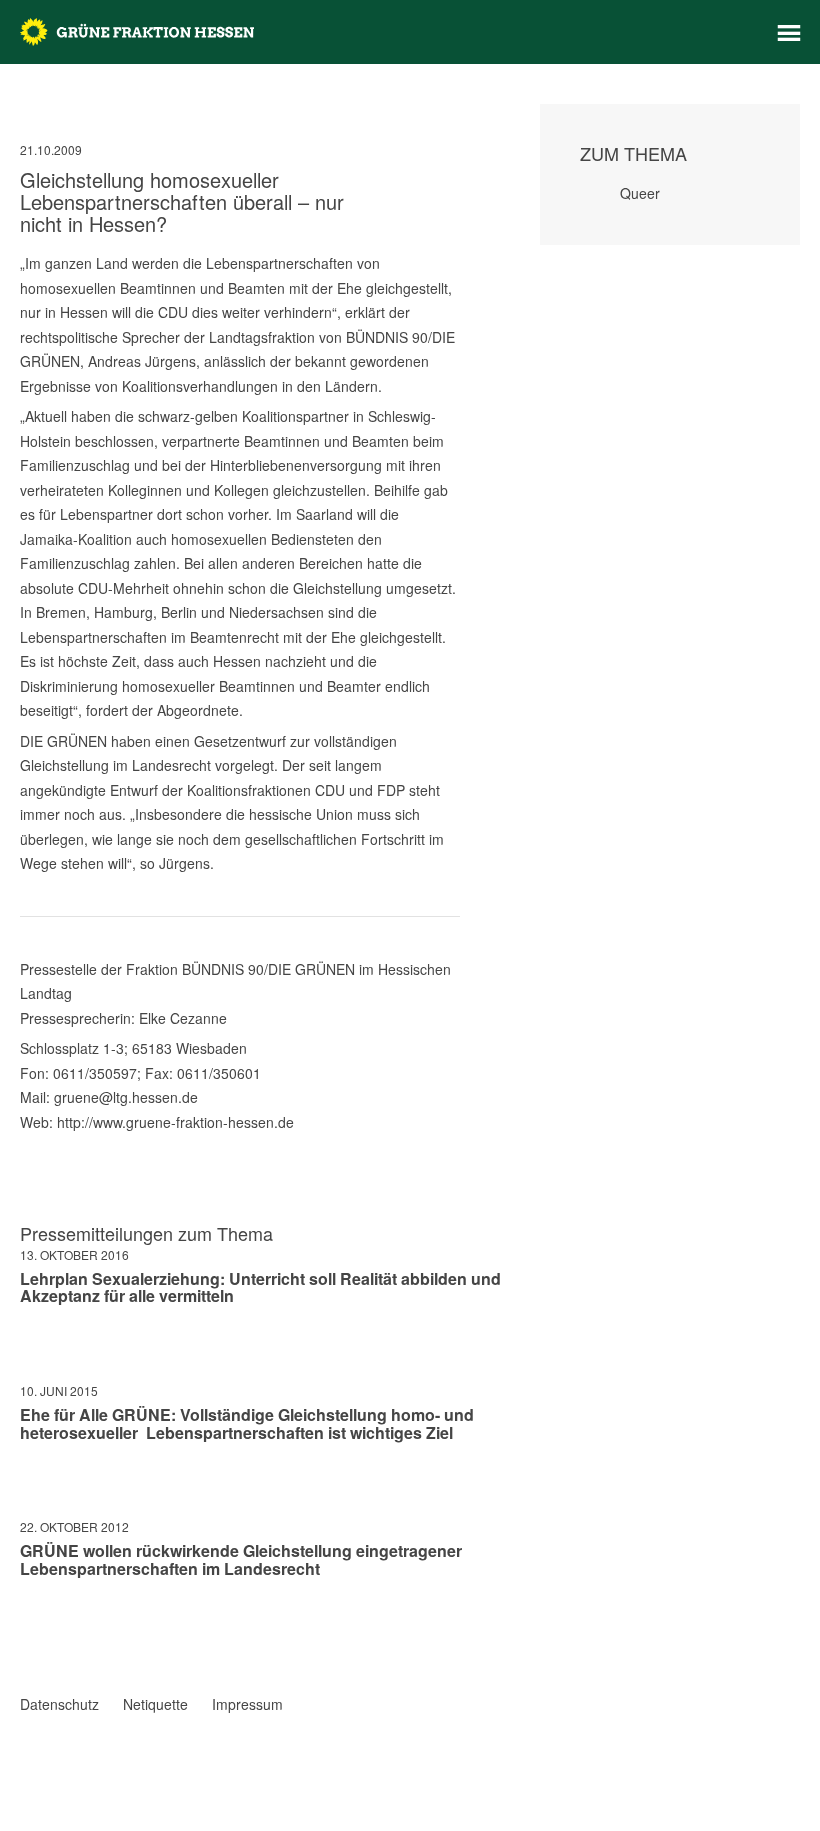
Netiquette (155, 1704)
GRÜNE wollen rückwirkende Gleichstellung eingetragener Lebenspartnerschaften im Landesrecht (241, 1559)
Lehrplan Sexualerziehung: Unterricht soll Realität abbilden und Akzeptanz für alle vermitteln (260, 1287)
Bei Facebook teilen (28, 1627)
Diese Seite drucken (452, 1647)
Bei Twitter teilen (54, 1627)
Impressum (247, 1704)
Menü (789, 33)
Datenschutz (59, 1704)
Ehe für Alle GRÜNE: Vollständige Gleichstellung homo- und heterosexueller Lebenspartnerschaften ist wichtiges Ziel (247, 1423)
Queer (640, 193)
